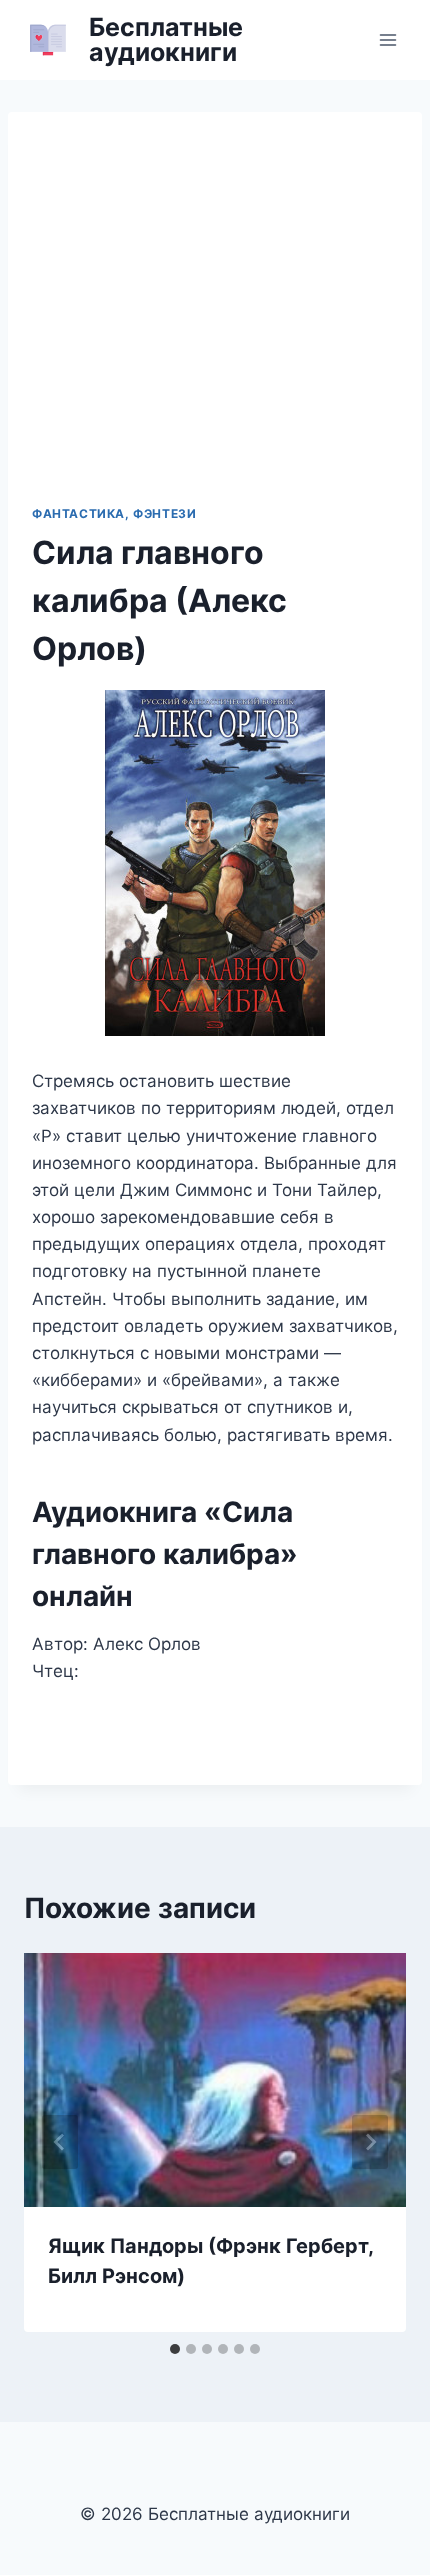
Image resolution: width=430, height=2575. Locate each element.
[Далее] (370, 2142)
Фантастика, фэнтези (114, 513)
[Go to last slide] (60, 2142)
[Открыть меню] (387, 39)
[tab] (175, 2349)
